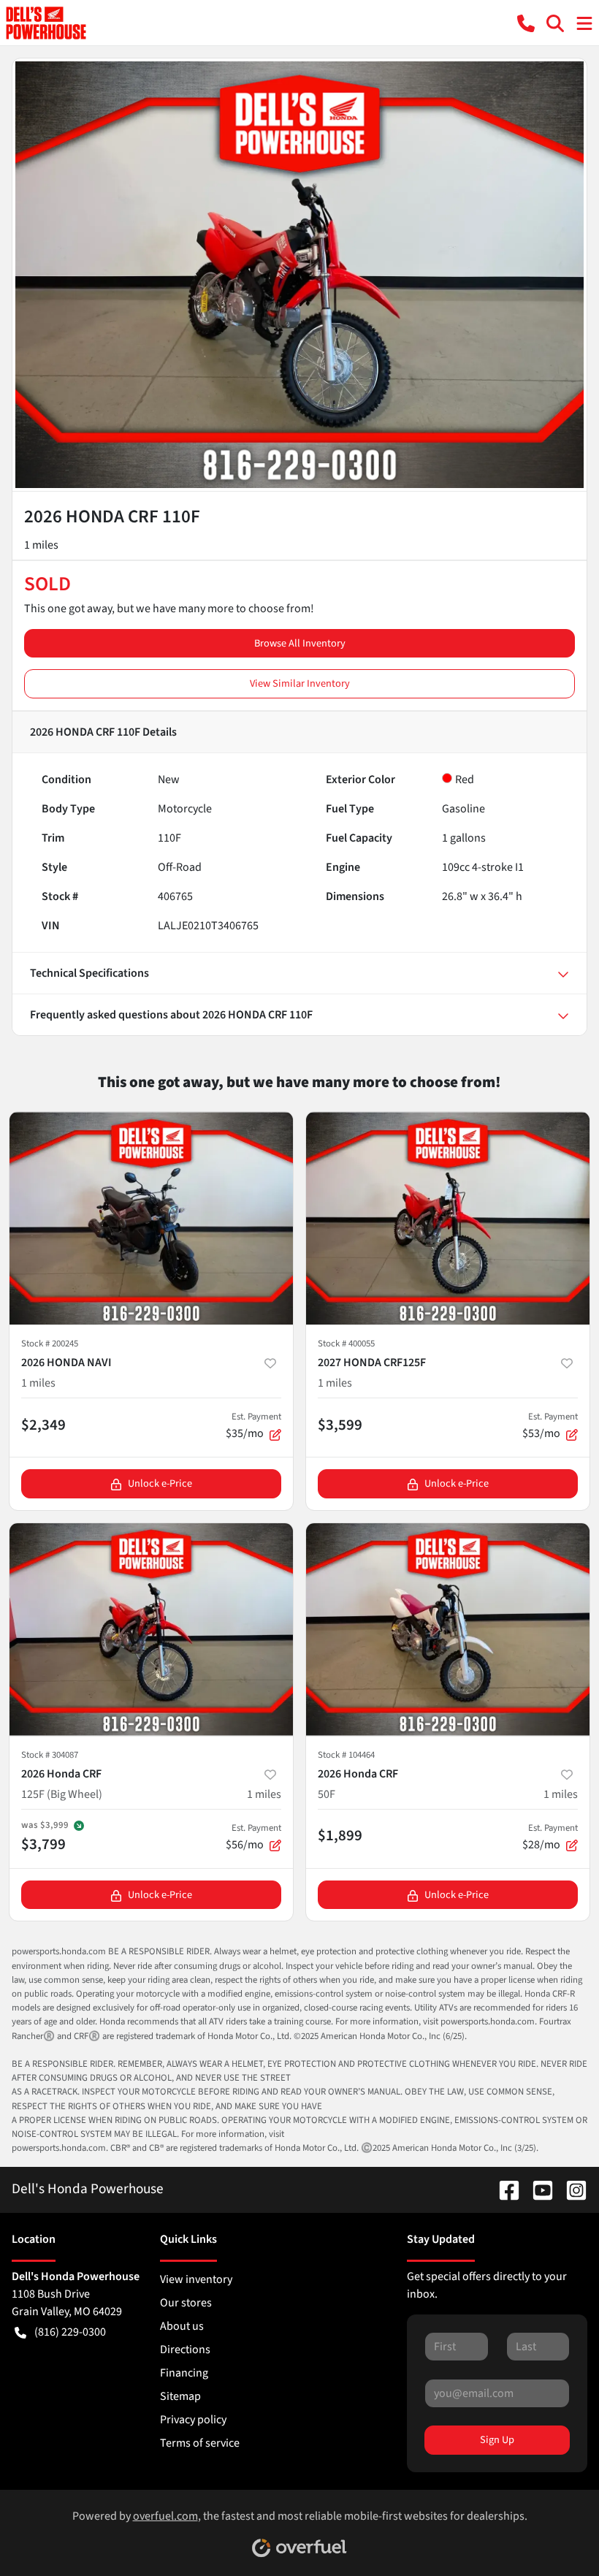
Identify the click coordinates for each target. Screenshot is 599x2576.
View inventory (196, 2279)
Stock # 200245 (50, 1344)
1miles (38, 1383)
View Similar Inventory (300, 683)
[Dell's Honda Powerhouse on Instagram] (571, 2189)
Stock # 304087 (50, 1755)
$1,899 (340, 1835)
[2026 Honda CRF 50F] (448, 1630)
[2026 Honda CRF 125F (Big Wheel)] (151, 1630)
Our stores (186, 2303)
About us (182, 2326)
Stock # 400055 (346, 1344)
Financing (184, 2373)
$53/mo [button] (550, 1426)
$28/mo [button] (550, 1837)
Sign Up (497, 2440)
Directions (185, 2350)
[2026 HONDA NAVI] (151, 1218)
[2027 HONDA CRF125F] (448, 1218)
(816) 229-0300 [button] (70, 2332)
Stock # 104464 (346, 1755)
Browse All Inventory (300, 643)
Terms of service (200, 2443)
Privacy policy (193, 2420)
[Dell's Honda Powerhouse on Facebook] (503, 2189)
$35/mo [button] (253, 1426)
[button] (526, 22)
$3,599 (340, 1425)
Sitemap (180, 2396)
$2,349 (43, 1425)
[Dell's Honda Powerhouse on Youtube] (537, 2189)
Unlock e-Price (160, 1483)
